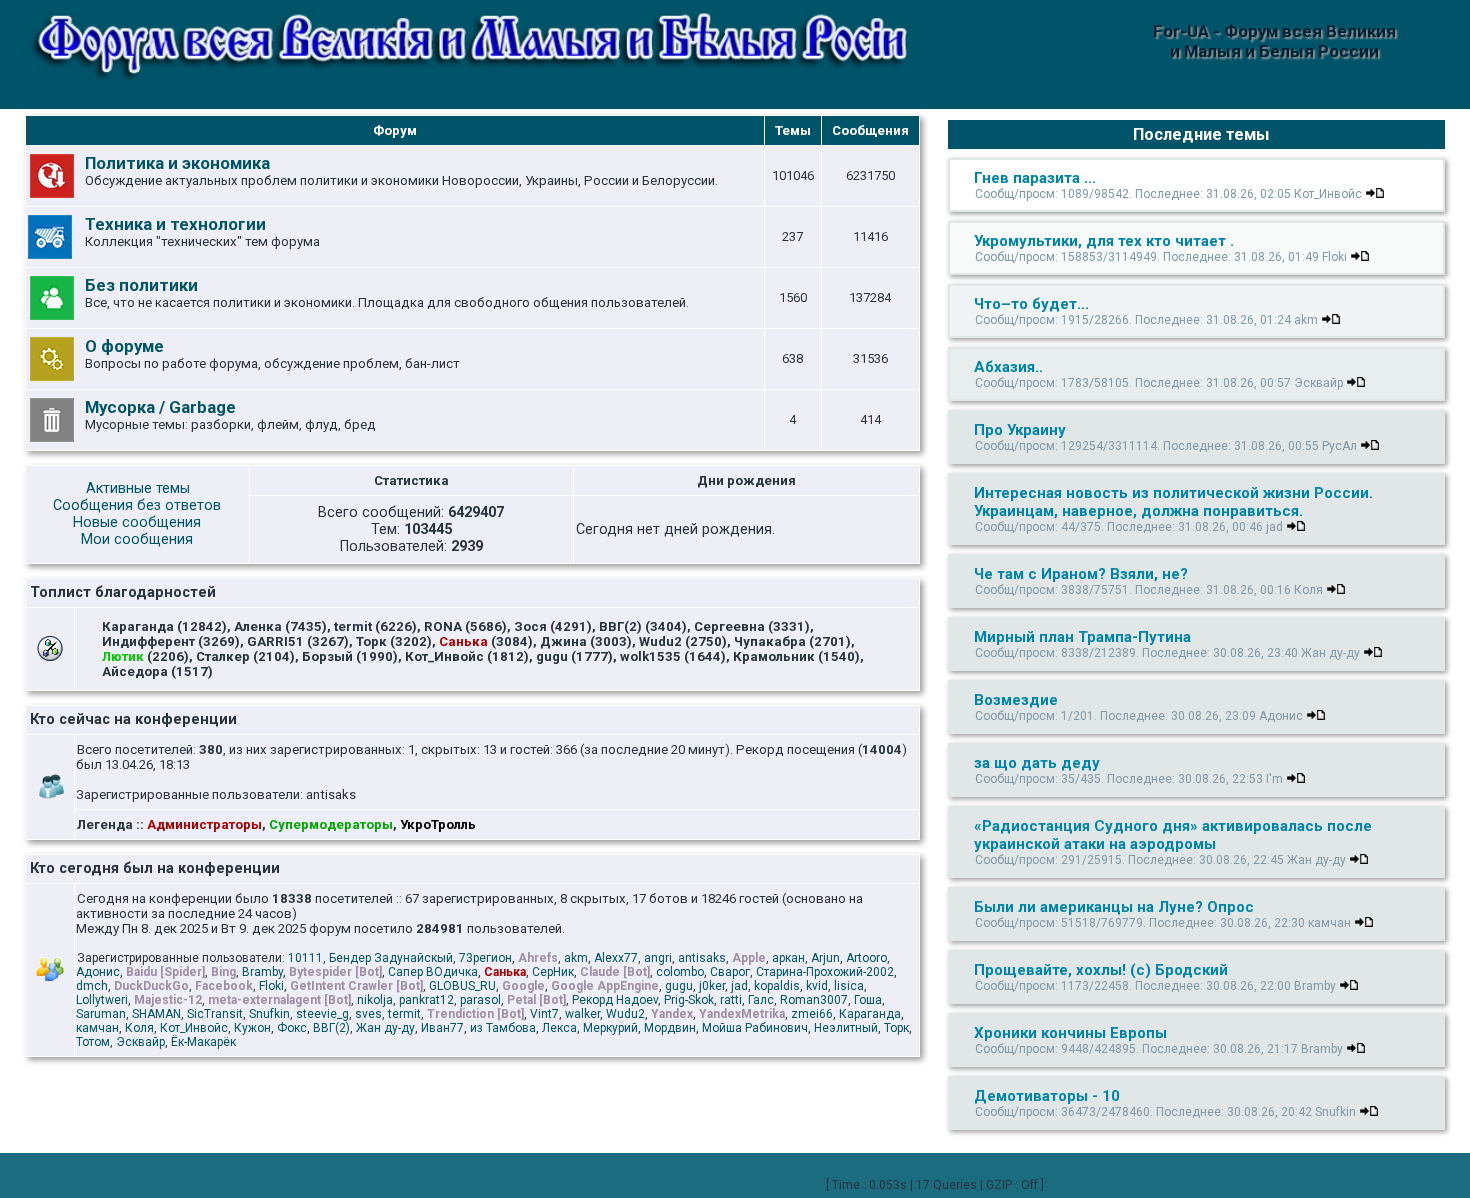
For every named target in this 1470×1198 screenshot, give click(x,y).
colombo (680, 972)
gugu (679, 986)
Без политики (141, 285)
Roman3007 (814, 1000)
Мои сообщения (137, 539)
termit (404, 1014)
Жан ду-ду (385, 1028)
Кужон (252, 1028)
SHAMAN (156, 1014)
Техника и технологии (175, 224)
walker (582, 1014)
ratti (731, 1000)
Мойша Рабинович (755, 1028)
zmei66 (812, 1014)
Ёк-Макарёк (203, 1042)
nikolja (375, 1000)
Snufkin (269, 1014)
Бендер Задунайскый (391, 958)
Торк (896, 1028)
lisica (849, 986)
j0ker (712, 986)
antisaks (702, 958)
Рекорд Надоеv (615, 1000)
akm (576, 958)
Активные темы (138, 488)
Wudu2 (625, 1014)
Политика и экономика (177, 163)
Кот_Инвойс (194, 1028)
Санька (505, 972)
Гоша (868, 1000)
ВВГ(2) (331, 1028)
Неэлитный (846, 1028)
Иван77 (442, 1028)
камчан (97, 1028)
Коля (139, 1028)
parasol (480, 1000)
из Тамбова (503, 1028)
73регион (485, 958)
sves (368, 1014)
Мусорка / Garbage (160, 407)
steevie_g (322, 1014)
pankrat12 (426, 1000)
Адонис (98, 972)
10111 (305, 958)
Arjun (825, 958)
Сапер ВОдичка (433, 972)
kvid (817, 986)
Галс (761, 1000)
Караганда (870, 1014)
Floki (271, 986)
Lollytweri (102, 1000)
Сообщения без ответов (137, 505)
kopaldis (777, 986)
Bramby (262, 972)
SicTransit (215, 1014)
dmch (92, 986)
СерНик (553, 972)
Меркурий (610, 1028)
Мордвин (670, 1028)
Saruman (101, 1014)
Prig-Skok (689, 1000)
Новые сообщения (137, 522)
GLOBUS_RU (462, 986)
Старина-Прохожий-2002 (825, 972)
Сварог (730, 972)
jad (739, 986)
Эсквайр (140, 1042)
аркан (788, 958)
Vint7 (544, 1014)
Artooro (866, 958)
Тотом (93, 1042)
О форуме (124, 346)
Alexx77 (616, 958)
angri (658, 958)
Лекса (559, 1028)
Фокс (292, 1028)
